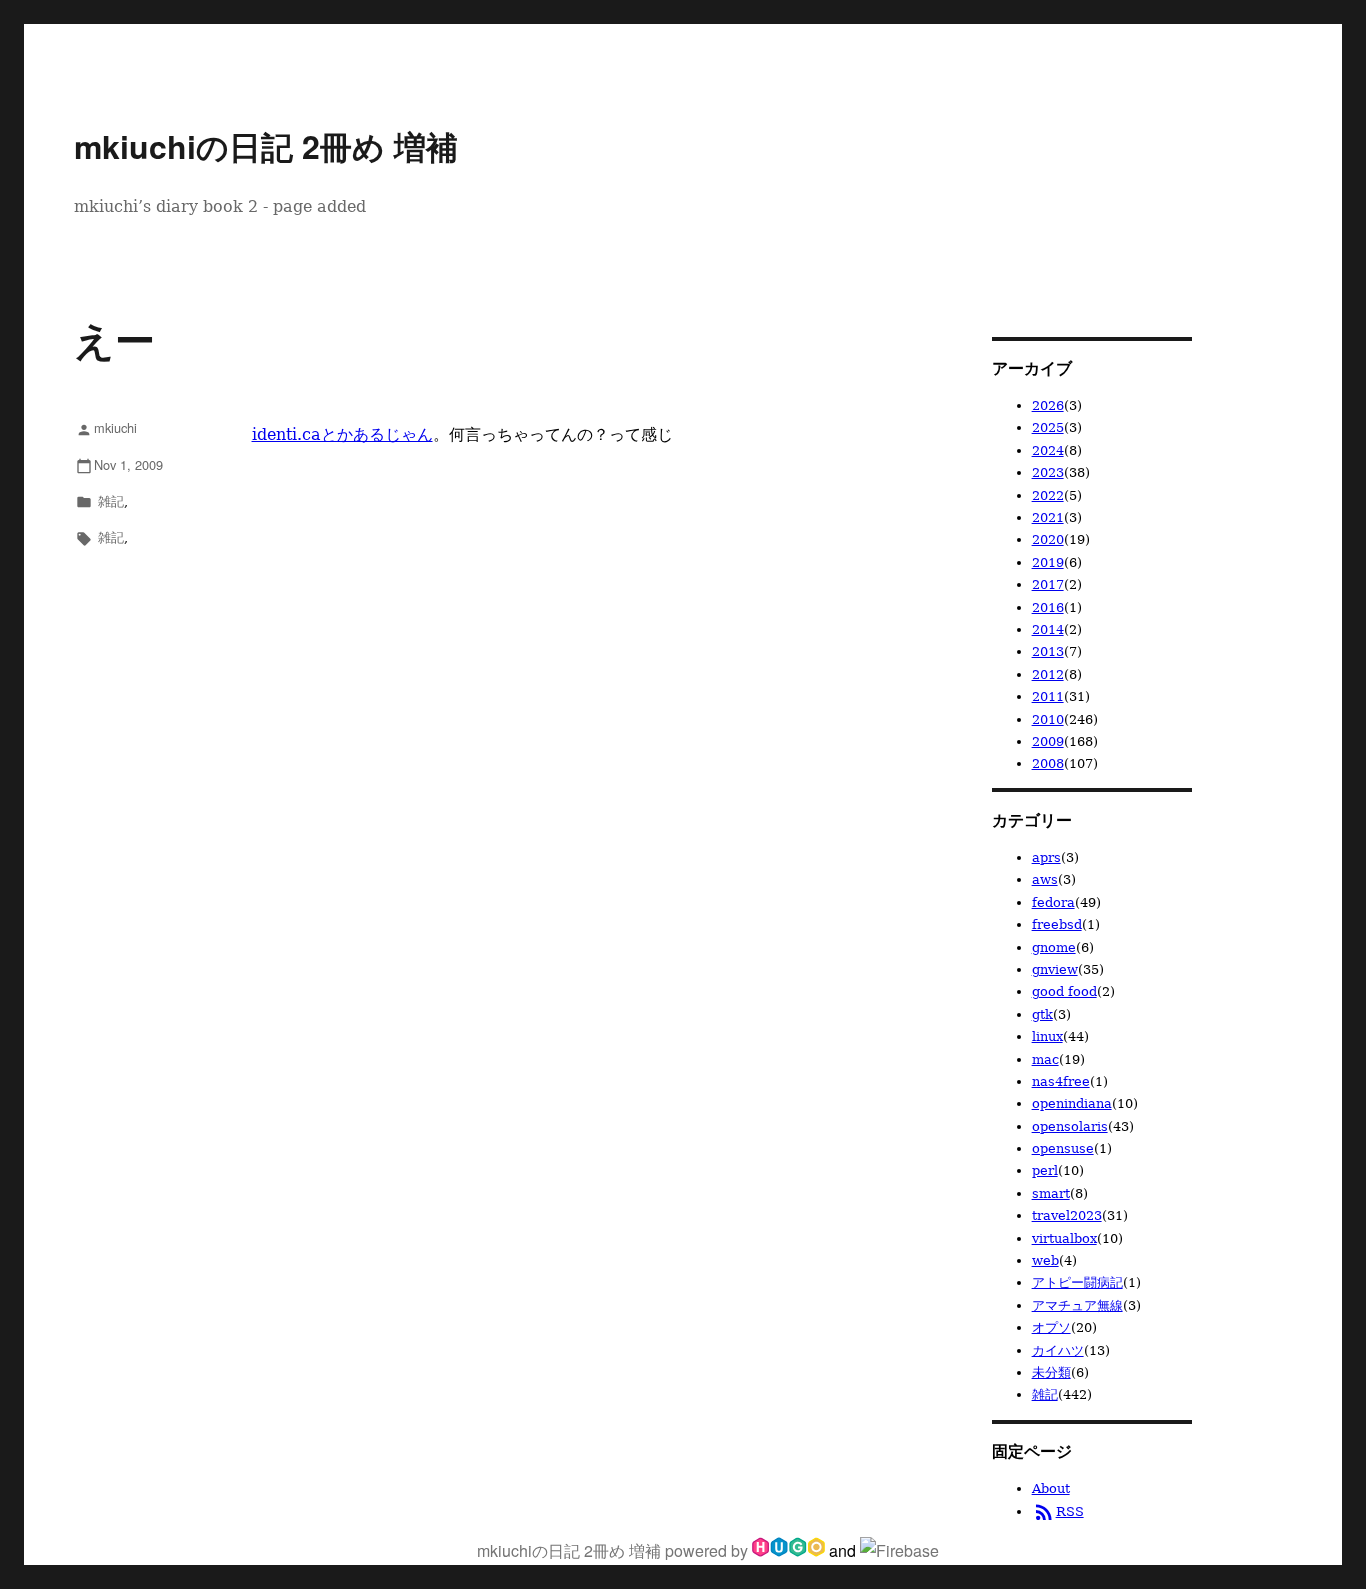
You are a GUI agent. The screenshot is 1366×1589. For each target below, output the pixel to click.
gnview (1055, 969)
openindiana (1072, 1103)
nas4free (1061, 1081)
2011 (1048, 696)
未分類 (1051, 1372)
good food (1064, 991)
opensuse (1063, 1148)
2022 (1048, 495)
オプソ (1051, 1327)
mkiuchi (106, 427)
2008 (1048, 763)
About (1051, 1488)
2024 (1048, 450)
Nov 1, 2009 (119, 464)
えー (114, 338)
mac (1045, 1059)
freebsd (1057, 924)
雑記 (111, 500)
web (1045, 1260)
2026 (1048, 405)
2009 (1048, 741)
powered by (708, 1550)
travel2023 (1067, 1215)
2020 (1048, 539)
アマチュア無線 (1077, 1305)
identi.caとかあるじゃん (342, 434)
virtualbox (1064, 1238)
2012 (1048, 674)
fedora (1053, 902)
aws (1045, 879)
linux (1047, 1036)
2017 (1048, 584)
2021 (1048, 517)
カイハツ (1058, 1350)
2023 (1048, 472)
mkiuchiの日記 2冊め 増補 (266, 146)
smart (1051, 1193)
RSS (1058, 1511)
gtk (1042, 1014)
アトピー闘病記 (1077, 1282)
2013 (1048, 651)
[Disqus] (518, 812)
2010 (1048, 719)
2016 (1048, 607)
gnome (1054, 947)
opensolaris (1070, 1126)
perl (1045, 1170)
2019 (1048, 562)
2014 (1048, 629)
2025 (1048, 427)
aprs (1046, 857)
